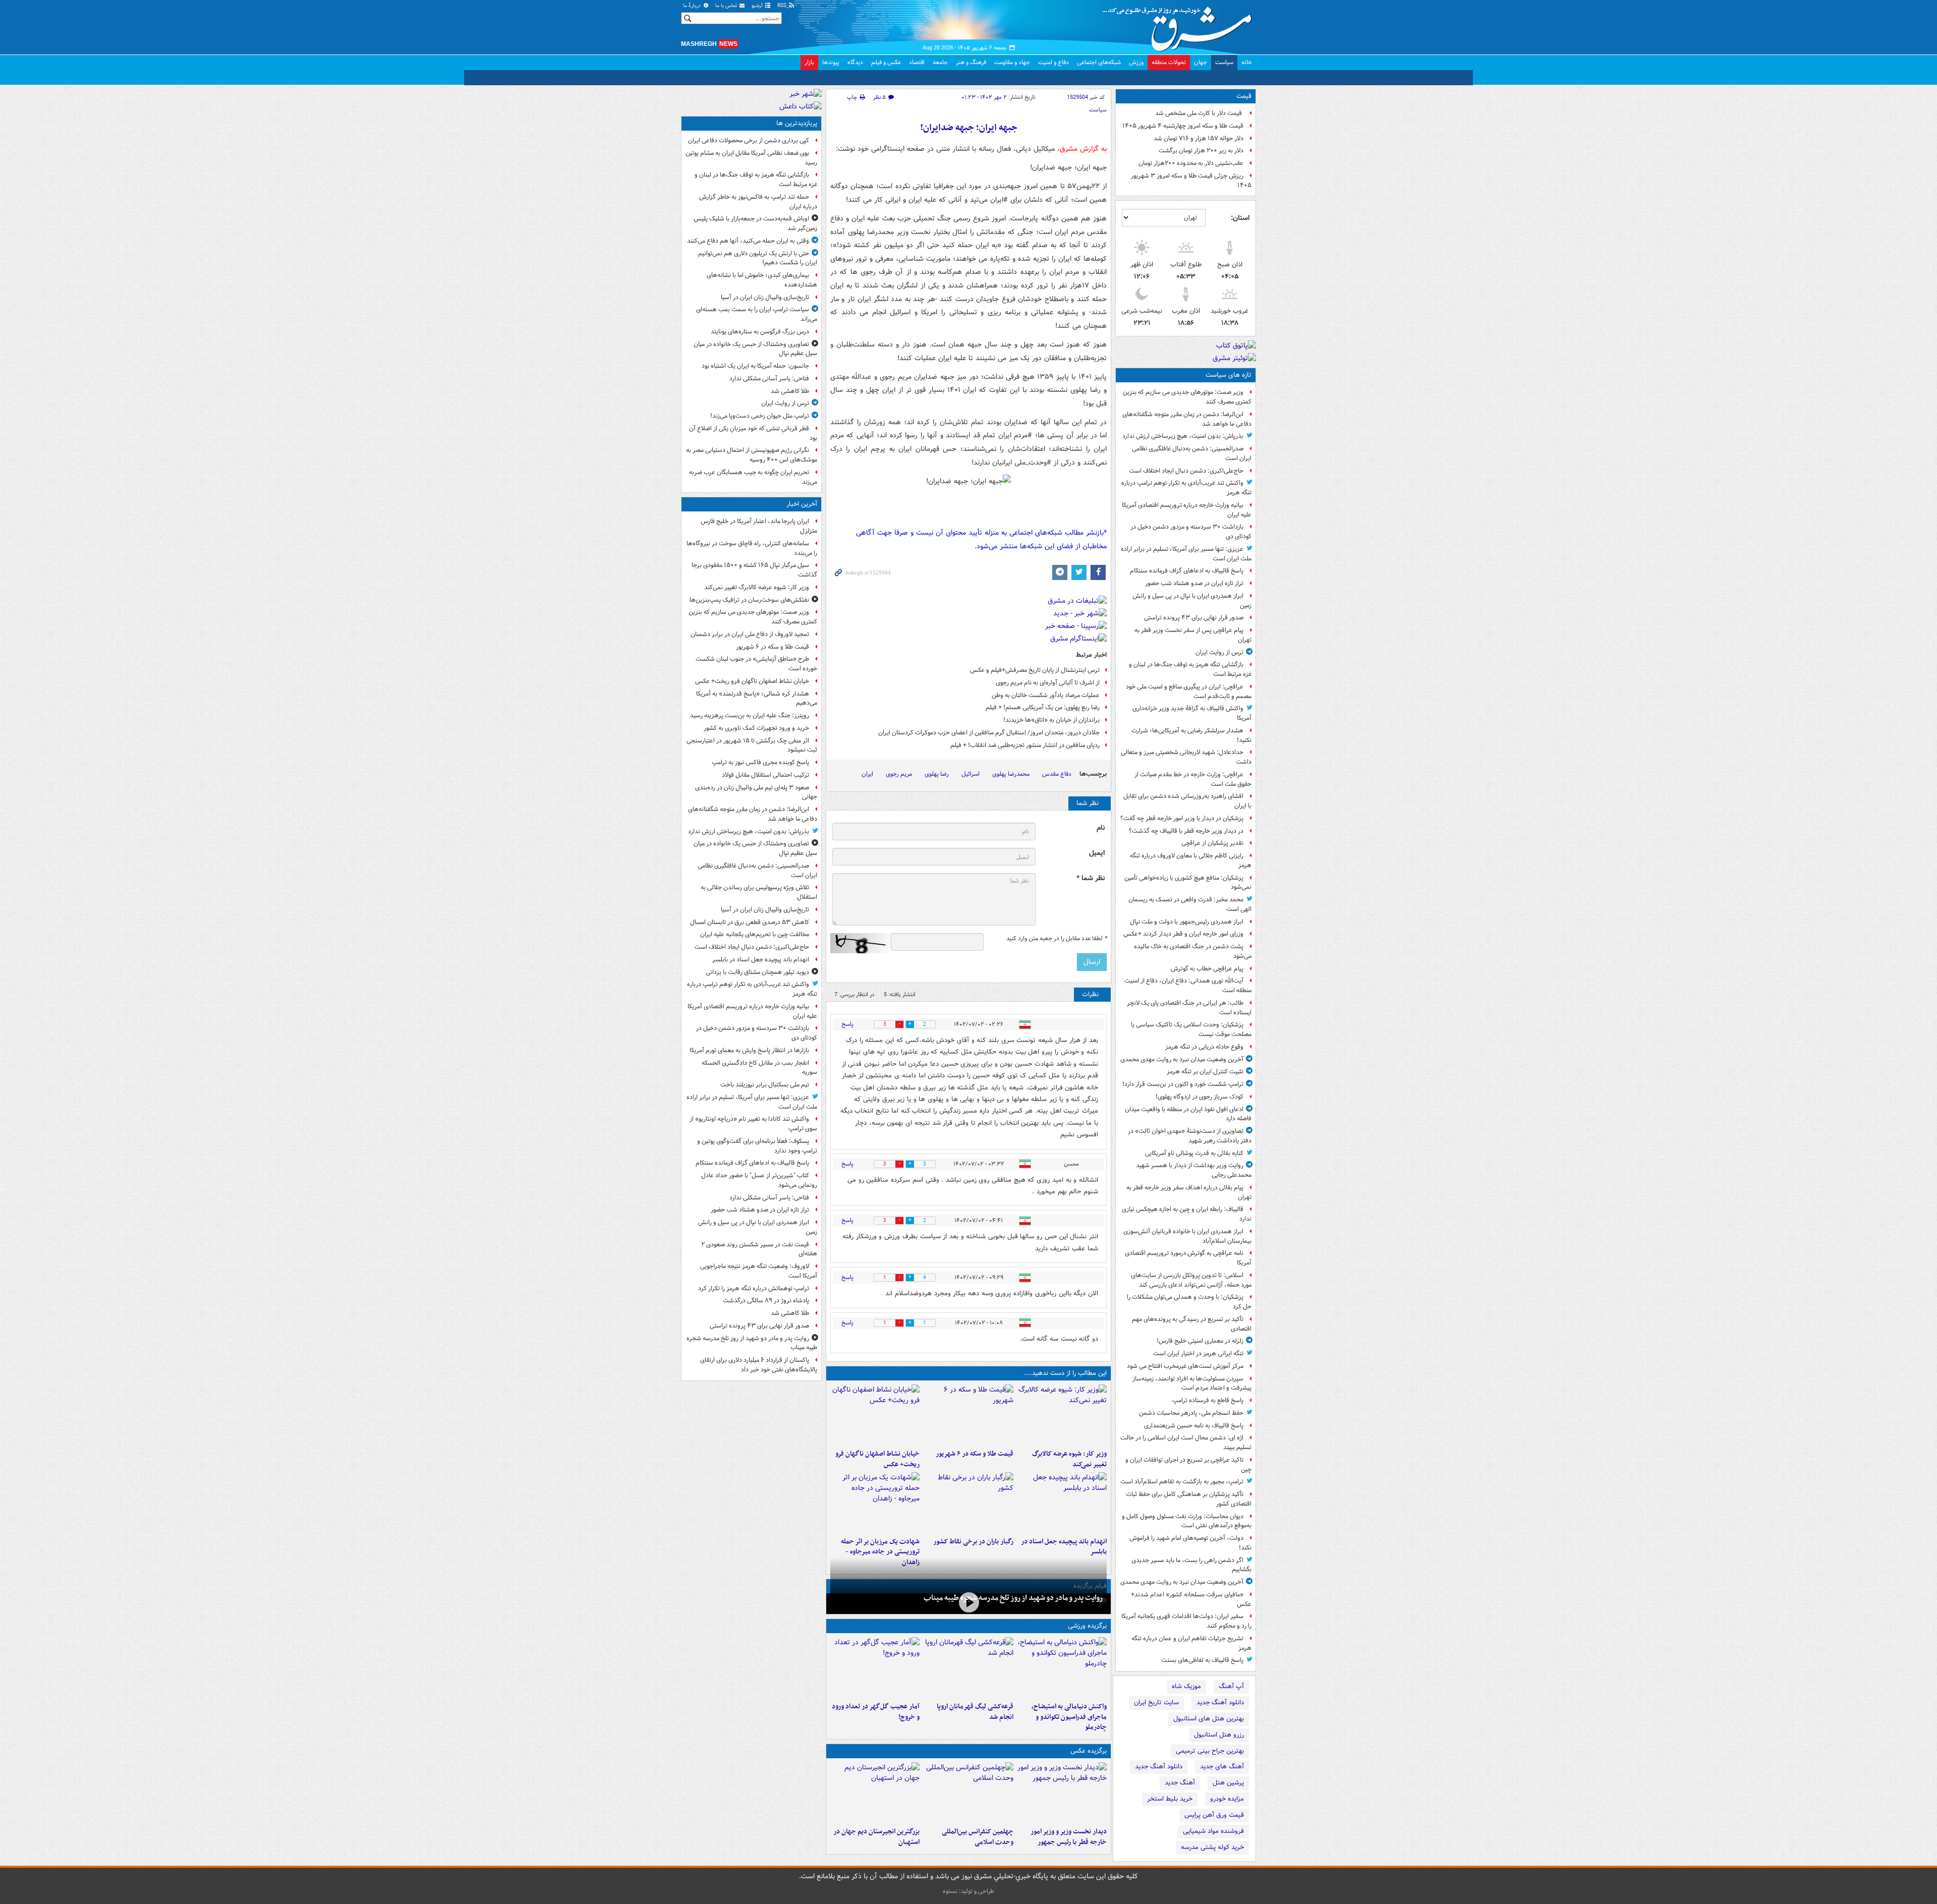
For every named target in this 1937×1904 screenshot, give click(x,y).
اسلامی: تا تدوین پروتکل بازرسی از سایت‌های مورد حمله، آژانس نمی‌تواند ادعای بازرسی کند (1191, 1280)
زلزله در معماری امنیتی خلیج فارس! (1200, 1341)
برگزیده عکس (1089, 1751)
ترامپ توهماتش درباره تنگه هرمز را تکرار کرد (754, 1288)
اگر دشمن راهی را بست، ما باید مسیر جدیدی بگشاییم (1191, 1565)
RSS (783, 6)
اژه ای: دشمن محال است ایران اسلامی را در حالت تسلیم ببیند (1186, 1443)
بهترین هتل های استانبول (1209, 1719)
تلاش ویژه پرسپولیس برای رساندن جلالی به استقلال (759, 892)
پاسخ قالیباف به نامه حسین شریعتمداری (1194, 1426)
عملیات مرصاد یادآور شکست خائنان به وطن (1046, 695)
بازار (809, 62)
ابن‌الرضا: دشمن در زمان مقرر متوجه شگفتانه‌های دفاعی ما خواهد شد (1187, 419)
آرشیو (758, 6)
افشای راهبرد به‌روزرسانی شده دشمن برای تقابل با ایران (1187, 801)
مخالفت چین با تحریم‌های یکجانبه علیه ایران (755, 934)
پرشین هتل (1228, 1783)
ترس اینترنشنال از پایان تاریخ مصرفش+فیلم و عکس (1035, 670)
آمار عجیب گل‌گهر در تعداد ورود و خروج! (876, 1712)
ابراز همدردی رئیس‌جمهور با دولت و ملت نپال (1187, 922)
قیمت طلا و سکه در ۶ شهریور (974, 1454)
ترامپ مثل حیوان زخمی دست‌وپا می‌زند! (760, 416)
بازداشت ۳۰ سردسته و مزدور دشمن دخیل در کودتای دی (1191, 532)
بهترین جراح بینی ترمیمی (1210, 1751)
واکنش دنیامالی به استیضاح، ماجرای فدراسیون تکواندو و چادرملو (1069, 1717)
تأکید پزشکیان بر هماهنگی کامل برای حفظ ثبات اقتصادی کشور (1189, 1499)
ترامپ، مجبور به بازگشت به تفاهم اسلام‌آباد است (1182, 1482)
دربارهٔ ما (693, 6)
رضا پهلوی (937, 774)
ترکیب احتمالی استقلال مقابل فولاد (765, 775)
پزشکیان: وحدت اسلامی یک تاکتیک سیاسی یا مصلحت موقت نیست (1191, 1029)
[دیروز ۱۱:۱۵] (875, 1667)
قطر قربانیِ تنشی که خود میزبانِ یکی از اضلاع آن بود (753, 433)
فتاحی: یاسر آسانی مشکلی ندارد (769, 379)
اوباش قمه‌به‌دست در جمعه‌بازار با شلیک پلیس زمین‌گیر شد (755, 223)
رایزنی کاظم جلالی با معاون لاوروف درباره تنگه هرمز (1191, 860)
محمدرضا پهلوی (1011, 774)
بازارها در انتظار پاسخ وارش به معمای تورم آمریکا (749, 1050)
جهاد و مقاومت (1012, 62)
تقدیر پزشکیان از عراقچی (1212, 843)
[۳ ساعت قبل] (1062, 1503)
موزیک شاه (1186, 1686)
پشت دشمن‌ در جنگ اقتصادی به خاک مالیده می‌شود (1193, 951)
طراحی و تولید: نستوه (968, 1891)
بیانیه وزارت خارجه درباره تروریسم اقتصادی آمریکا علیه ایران (1187, 510)
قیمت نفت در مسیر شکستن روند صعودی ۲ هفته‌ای (759, 1249)
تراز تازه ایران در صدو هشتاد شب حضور (1194, 583)
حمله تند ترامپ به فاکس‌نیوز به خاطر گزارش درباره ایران (758, 202)
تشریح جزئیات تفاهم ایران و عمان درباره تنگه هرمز (1191, 1643)
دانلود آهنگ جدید (1220, 1703)
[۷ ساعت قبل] (968, 1503)
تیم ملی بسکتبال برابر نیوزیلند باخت (765, 1085)
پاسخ (847, 1024)
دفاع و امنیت (1053, 62)
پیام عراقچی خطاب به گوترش (1207, 969)
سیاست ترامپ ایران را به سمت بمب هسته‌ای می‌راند (757, 314)
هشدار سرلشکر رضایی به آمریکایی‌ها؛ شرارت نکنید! (1191, 735)
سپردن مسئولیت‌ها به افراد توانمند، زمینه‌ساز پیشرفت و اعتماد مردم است (1192, 1383)
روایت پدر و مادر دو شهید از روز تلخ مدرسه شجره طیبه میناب (1013, 1598)
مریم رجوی (899, 774)
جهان (1201, 62)
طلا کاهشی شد (790, 391)
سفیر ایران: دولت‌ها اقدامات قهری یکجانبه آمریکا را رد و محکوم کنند (1186, 1621)
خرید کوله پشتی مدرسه (1212, 1847)
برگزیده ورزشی (1087, 1626)
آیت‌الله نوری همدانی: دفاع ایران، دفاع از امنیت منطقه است (1188, 986)
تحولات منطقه (1169, 62)
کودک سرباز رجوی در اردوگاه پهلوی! (1200, 1097)
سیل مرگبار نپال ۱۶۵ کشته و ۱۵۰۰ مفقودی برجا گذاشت (754, 570)
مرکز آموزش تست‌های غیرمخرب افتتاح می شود (1185, 1366)
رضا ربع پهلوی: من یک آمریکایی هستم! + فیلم (1043, 707)
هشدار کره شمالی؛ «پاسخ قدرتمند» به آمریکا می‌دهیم (757, 699)
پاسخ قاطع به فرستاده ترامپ (1208, 1400)
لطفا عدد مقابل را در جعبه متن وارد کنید (1057, 939)
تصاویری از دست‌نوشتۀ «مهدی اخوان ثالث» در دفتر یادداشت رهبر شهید (1190, 1136)
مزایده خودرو (1227, 1799)
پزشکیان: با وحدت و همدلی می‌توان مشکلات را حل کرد (1189, 1302)
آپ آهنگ (1231, 1686)
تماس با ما (727, 6)
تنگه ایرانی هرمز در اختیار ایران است (1198, 1353)
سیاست (1224, 62)
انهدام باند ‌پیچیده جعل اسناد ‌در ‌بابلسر (1064, 1547)
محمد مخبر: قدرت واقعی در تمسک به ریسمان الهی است (1190, 904)
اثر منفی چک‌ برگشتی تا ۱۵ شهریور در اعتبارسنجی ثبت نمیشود (752, 745)
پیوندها (831, 62)
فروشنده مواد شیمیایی (1213, 1831)
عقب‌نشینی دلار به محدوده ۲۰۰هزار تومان (1191, 163)
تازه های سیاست (1229, 375)
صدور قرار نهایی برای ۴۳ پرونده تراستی (1194, 618)
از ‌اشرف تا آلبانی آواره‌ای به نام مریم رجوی (1048, 683)
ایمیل (1097, 853)
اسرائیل (971, 774)
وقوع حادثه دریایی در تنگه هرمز (1204, 1047)
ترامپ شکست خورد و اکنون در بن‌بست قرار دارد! (1183, 1084)
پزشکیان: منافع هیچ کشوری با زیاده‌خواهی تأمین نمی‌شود (1188, 883)
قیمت (1244, 96)
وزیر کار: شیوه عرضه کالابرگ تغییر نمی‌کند (1069, 1459)
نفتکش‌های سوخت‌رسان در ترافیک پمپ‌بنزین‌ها (749, 600)
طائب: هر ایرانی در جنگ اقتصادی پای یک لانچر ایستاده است (1189, 1008)
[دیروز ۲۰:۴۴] (875, 1503)
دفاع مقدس (1057, 774)
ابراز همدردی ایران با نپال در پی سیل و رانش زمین (1192, 601)
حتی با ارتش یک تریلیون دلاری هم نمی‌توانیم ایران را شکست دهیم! (758, 258)
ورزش (1136, 62)
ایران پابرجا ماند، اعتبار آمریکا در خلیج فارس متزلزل (759, 526)
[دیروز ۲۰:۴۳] (968, 1667)
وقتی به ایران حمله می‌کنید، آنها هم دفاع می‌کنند (748, 241)
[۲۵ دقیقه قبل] (1062, 1415)
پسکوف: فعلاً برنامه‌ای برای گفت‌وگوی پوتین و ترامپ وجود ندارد (757, 1146)
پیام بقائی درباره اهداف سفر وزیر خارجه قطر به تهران (1189, 1192)
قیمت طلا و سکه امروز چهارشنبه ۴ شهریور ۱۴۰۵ (1183, 126)
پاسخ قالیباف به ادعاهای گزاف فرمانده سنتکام (1187, 571)
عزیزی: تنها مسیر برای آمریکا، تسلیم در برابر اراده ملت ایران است (1186, 554)
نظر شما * (1091, 878)
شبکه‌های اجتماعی (1099, 62)
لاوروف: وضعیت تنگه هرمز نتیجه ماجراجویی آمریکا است (759, 1271)
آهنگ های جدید (1222, 1767)
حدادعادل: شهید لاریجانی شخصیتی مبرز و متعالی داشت (1186, 757)
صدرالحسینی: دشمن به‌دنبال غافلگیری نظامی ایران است (1192, 453)
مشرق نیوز (1180, 25)
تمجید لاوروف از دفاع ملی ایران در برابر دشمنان (750, 634)
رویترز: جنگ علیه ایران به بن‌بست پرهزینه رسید (750, 715)
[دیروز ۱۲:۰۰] (875, 1793)
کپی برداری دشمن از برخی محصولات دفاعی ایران (749, 140)
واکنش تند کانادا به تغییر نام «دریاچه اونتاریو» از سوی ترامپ (753, 1124)
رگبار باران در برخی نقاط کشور (973, 1542)
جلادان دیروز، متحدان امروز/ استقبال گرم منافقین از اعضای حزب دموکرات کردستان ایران (989, 733)
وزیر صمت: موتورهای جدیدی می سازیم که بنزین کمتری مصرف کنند (1187, 397)
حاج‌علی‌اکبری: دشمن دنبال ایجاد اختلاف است (1186, 471)
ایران (867, 774)
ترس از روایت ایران (1219, 652)
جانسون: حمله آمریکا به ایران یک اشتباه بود (755, 366)
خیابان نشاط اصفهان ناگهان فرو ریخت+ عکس (877, 1459)
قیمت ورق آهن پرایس (1214, 1815)
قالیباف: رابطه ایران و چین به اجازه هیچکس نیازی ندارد (1187, 1214)
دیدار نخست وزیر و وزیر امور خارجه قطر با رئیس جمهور (1069, 1837)
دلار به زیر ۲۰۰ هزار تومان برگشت (1201, 151)
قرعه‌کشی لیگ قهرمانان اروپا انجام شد (975, 1712)
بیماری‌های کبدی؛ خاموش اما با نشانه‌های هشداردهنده (762, 280)
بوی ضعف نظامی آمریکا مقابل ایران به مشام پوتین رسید (751, 158)
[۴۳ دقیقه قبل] (968, 1415)
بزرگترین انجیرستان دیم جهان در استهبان (876, 1837)
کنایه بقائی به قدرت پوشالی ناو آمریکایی (1194, 1153)
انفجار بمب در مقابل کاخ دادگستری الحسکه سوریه (759, 1068)
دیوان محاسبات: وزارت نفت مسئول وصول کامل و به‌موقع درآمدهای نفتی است (1187, 1521)
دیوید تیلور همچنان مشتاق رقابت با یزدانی (757, 972)
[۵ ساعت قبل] (968, 1603)
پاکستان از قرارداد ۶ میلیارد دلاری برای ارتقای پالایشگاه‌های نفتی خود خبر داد (759, 1365)
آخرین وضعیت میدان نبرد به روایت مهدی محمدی (1182, 1059)
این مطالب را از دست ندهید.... (1065, 1373)
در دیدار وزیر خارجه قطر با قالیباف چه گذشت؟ (1186, 831)
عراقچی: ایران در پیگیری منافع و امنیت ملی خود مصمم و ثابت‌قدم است (1189, 691)
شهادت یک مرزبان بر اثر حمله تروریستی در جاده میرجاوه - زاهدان (880, 1552)
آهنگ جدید (1180, 1783)
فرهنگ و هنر (971, 62)
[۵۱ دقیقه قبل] (875, 1415)
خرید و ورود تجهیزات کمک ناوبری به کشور (756, 728)
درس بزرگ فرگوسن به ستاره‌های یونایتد (760, 332)
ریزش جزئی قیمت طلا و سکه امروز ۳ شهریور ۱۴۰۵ (1191, 181)
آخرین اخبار (802, 504)
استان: (1240, 218)
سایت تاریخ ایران (1156, 1703)
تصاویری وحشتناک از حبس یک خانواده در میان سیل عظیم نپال (755, 349)
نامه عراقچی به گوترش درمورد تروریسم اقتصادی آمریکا (1188, 1258)
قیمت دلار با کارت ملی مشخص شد (1199, 113)
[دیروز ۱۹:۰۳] (1062, 1793)
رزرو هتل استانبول (1219, 1735)
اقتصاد (917, 62)
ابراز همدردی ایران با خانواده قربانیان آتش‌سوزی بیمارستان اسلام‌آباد (1187, 1236)
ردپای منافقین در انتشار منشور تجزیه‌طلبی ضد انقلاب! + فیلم (1025, 745)
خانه (1247, 62)
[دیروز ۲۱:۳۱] (1062, 1667)
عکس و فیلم (886, 62)
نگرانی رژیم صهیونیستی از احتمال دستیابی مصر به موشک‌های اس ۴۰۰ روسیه (752, 455)
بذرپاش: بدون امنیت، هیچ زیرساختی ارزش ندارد (1183, 436)
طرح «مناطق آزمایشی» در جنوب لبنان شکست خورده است (756, 664)
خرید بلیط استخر (1170, 1799)
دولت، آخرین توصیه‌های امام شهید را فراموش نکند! (1190, 1543)
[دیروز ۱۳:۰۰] (968, 1793)
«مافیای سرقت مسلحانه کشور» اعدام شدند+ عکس (1191, 1599)
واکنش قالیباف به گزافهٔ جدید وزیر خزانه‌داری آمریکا (1192, 713)
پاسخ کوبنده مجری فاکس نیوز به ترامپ (760, 762)
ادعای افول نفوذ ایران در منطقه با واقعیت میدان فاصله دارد (1188, 1114)
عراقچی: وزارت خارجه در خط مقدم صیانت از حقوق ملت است (1193, 779)
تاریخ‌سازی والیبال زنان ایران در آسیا (765, 297)
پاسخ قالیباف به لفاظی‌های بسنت (1202, 1660)
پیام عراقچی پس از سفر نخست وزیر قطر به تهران (1193, 635)
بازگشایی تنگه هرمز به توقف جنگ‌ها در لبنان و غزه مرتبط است (1190, 669)
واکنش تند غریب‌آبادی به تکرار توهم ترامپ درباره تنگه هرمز (1186, 488)
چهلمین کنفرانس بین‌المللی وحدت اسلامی (977, 1837)
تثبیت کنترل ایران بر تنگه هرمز (1205, 1072)
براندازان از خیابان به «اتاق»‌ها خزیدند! (1051, 720)
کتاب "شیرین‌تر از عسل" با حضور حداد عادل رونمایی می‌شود (759, 1180)
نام (1101, 828)
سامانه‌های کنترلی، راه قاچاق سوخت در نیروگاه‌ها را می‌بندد (752, 548)
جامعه (940, 62)
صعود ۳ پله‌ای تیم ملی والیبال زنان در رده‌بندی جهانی (756, 792)
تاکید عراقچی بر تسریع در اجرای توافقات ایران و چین (1188, 1465)
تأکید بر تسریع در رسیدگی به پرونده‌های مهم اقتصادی (1192, 1324)
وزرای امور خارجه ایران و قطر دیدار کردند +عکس (1183, 934)
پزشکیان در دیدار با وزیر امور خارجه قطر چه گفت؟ (1182, 818)
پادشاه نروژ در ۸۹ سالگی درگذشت (766, 1301)
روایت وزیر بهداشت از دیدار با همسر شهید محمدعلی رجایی (1194, 1170)
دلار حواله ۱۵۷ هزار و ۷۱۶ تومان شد (1199, 138)
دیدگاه (855, 62)
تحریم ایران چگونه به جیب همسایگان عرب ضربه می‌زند (753, 477)
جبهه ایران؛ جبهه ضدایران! (969, 128)
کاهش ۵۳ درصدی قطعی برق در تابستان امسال (750, 922)
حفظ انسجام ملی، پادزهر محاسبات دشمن (1191, 1413)
